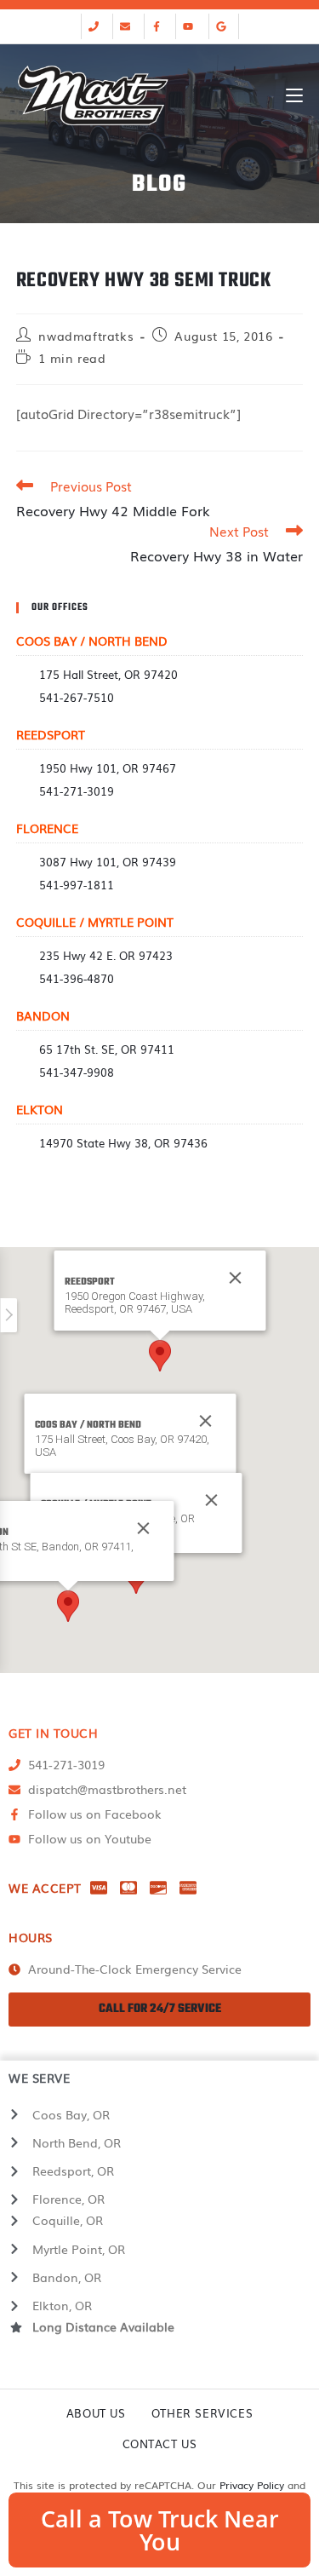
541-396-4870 (77, 978)
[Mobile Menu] (294, 95)
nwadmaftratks (86, 336)
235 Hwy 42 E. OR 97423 (106, 955)
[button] (160, 1356)
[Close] (205, 1421)
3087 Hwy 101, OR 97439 (108, 862)
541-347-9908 (77, 1072)
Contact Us (160, 2444)
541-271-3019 (77, 791)
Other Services (202, 2413)
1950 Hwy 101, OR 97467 (108, 768)
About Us (96, 2413)
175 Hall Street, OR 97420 (108, 674)
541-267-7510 (77, 697)
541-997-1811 (77, 885)
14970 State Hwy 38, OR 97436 (123, 1143)
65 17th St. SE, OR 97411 (107, 1049)
